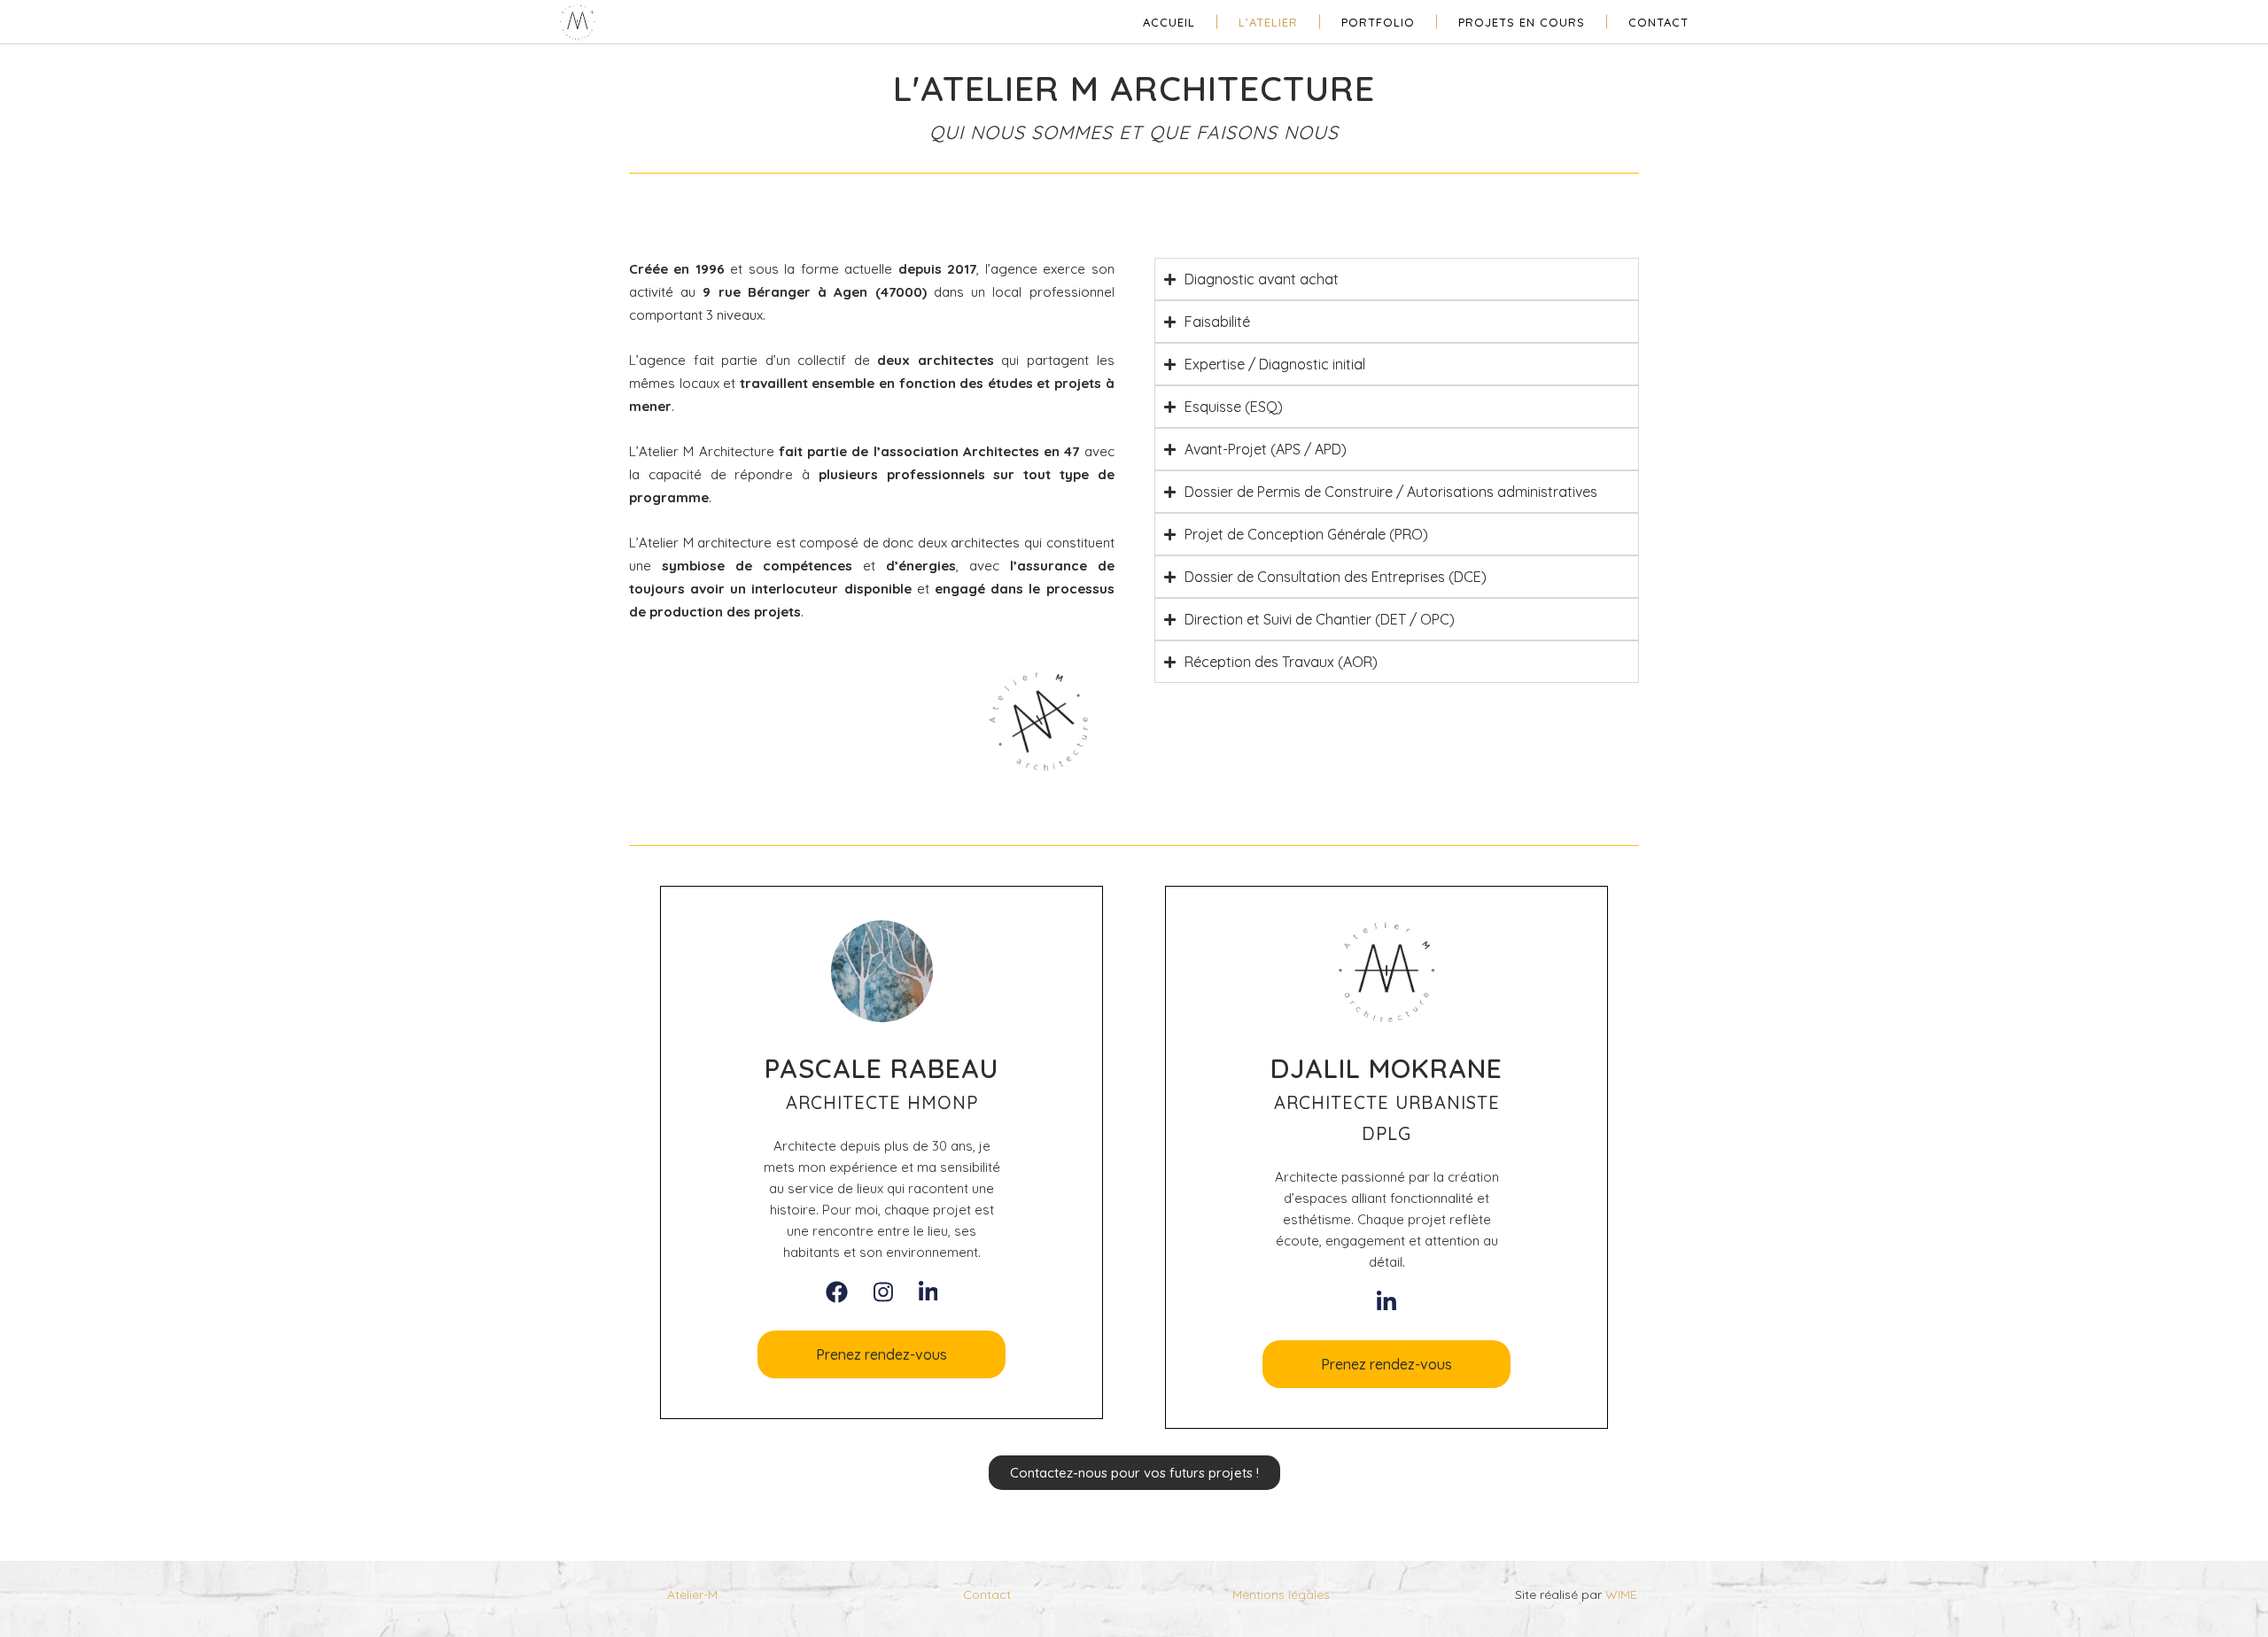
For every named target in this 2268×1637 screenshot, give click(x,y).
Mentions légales (1281, 1594)
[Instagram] (883, 1292)
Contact (987, 1594)
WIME (1621, 1594)
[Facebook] (837, 1292)
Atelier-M (692, 1594)
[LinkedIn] (928, 1292)
